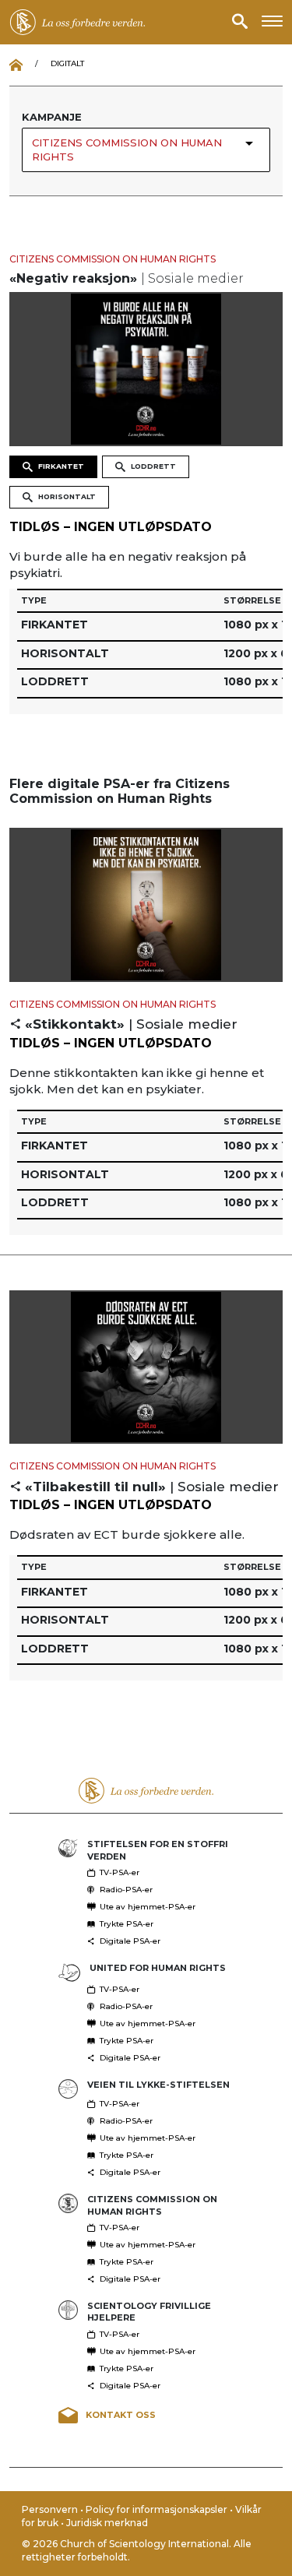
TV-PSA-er (120, 1872)
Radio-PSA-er (126, 1890)
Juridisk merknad (107, 2523)
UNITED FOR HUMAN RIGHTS (158, 1968)
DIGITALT (67, 63)
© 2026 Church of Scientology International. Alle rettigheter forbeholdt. (137, 2550)
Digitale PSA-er (130, 1941)
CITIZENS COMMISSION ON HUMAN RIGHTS (113, 259)
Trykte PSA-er (127, 1924)
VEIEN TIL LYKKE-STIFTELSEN (158, 2085)
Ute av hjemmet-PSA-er (148, 1907)
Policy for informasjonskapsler (158, 2509)
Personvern (51, 2509)
